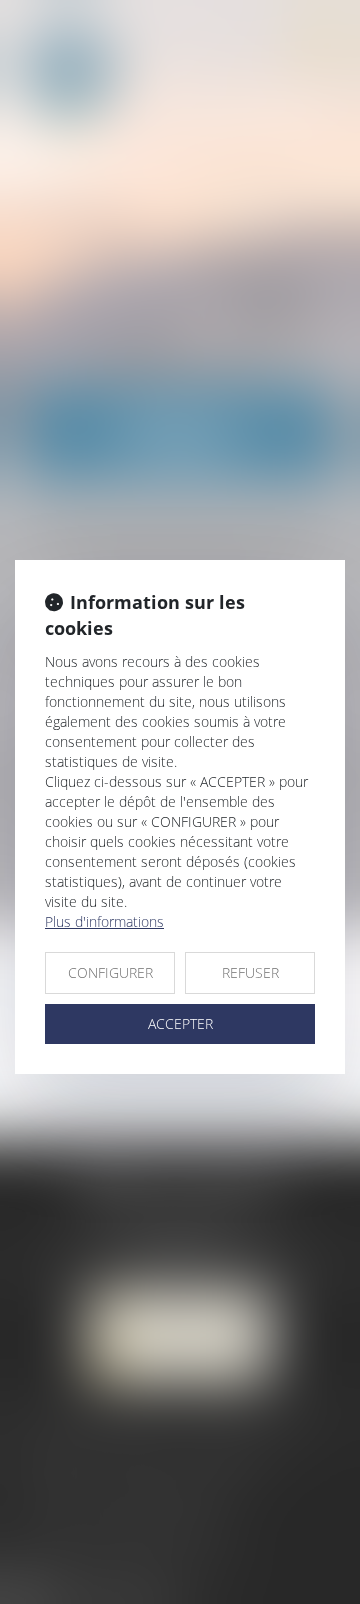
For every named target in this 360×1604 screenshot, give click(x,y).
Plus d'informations (104, 921)
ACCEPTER (180, 1023)
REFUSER (250, 972)
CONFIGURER (110, 972)
